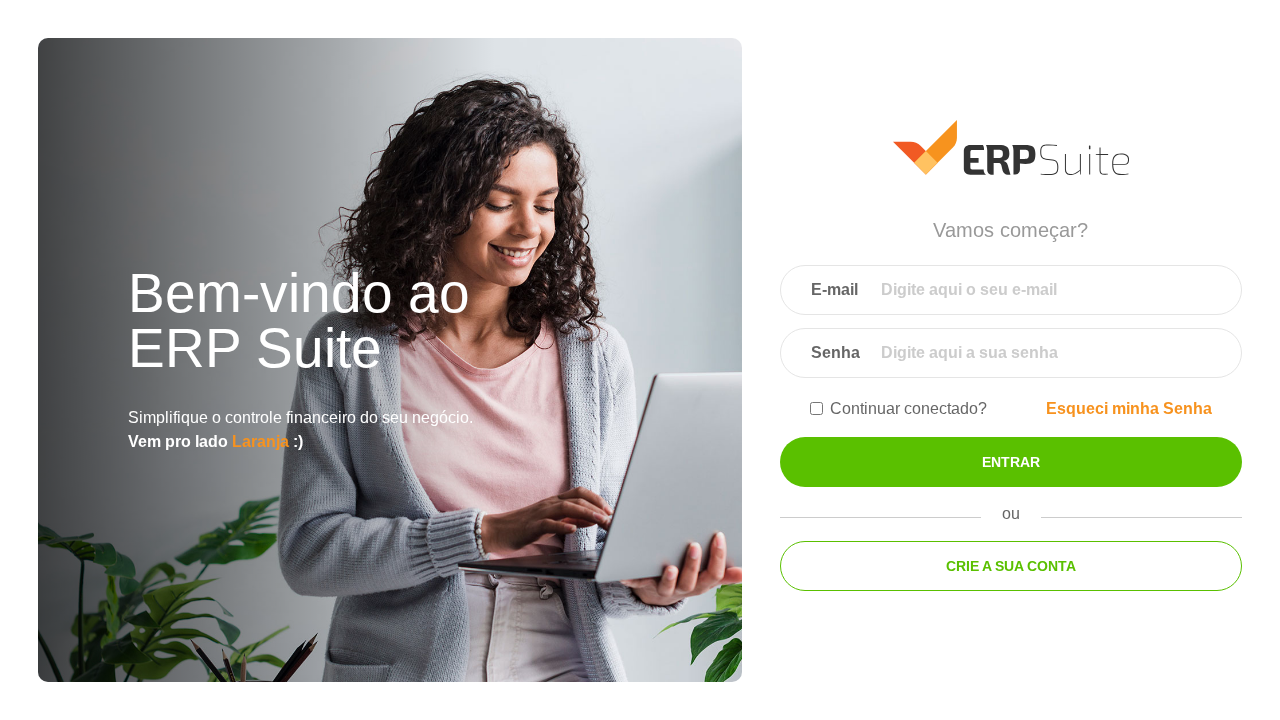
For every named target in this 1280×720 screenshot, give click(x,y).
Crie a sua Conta (1011, 566)
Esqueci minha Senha (1129, 409)
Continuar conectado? (908, 409)
